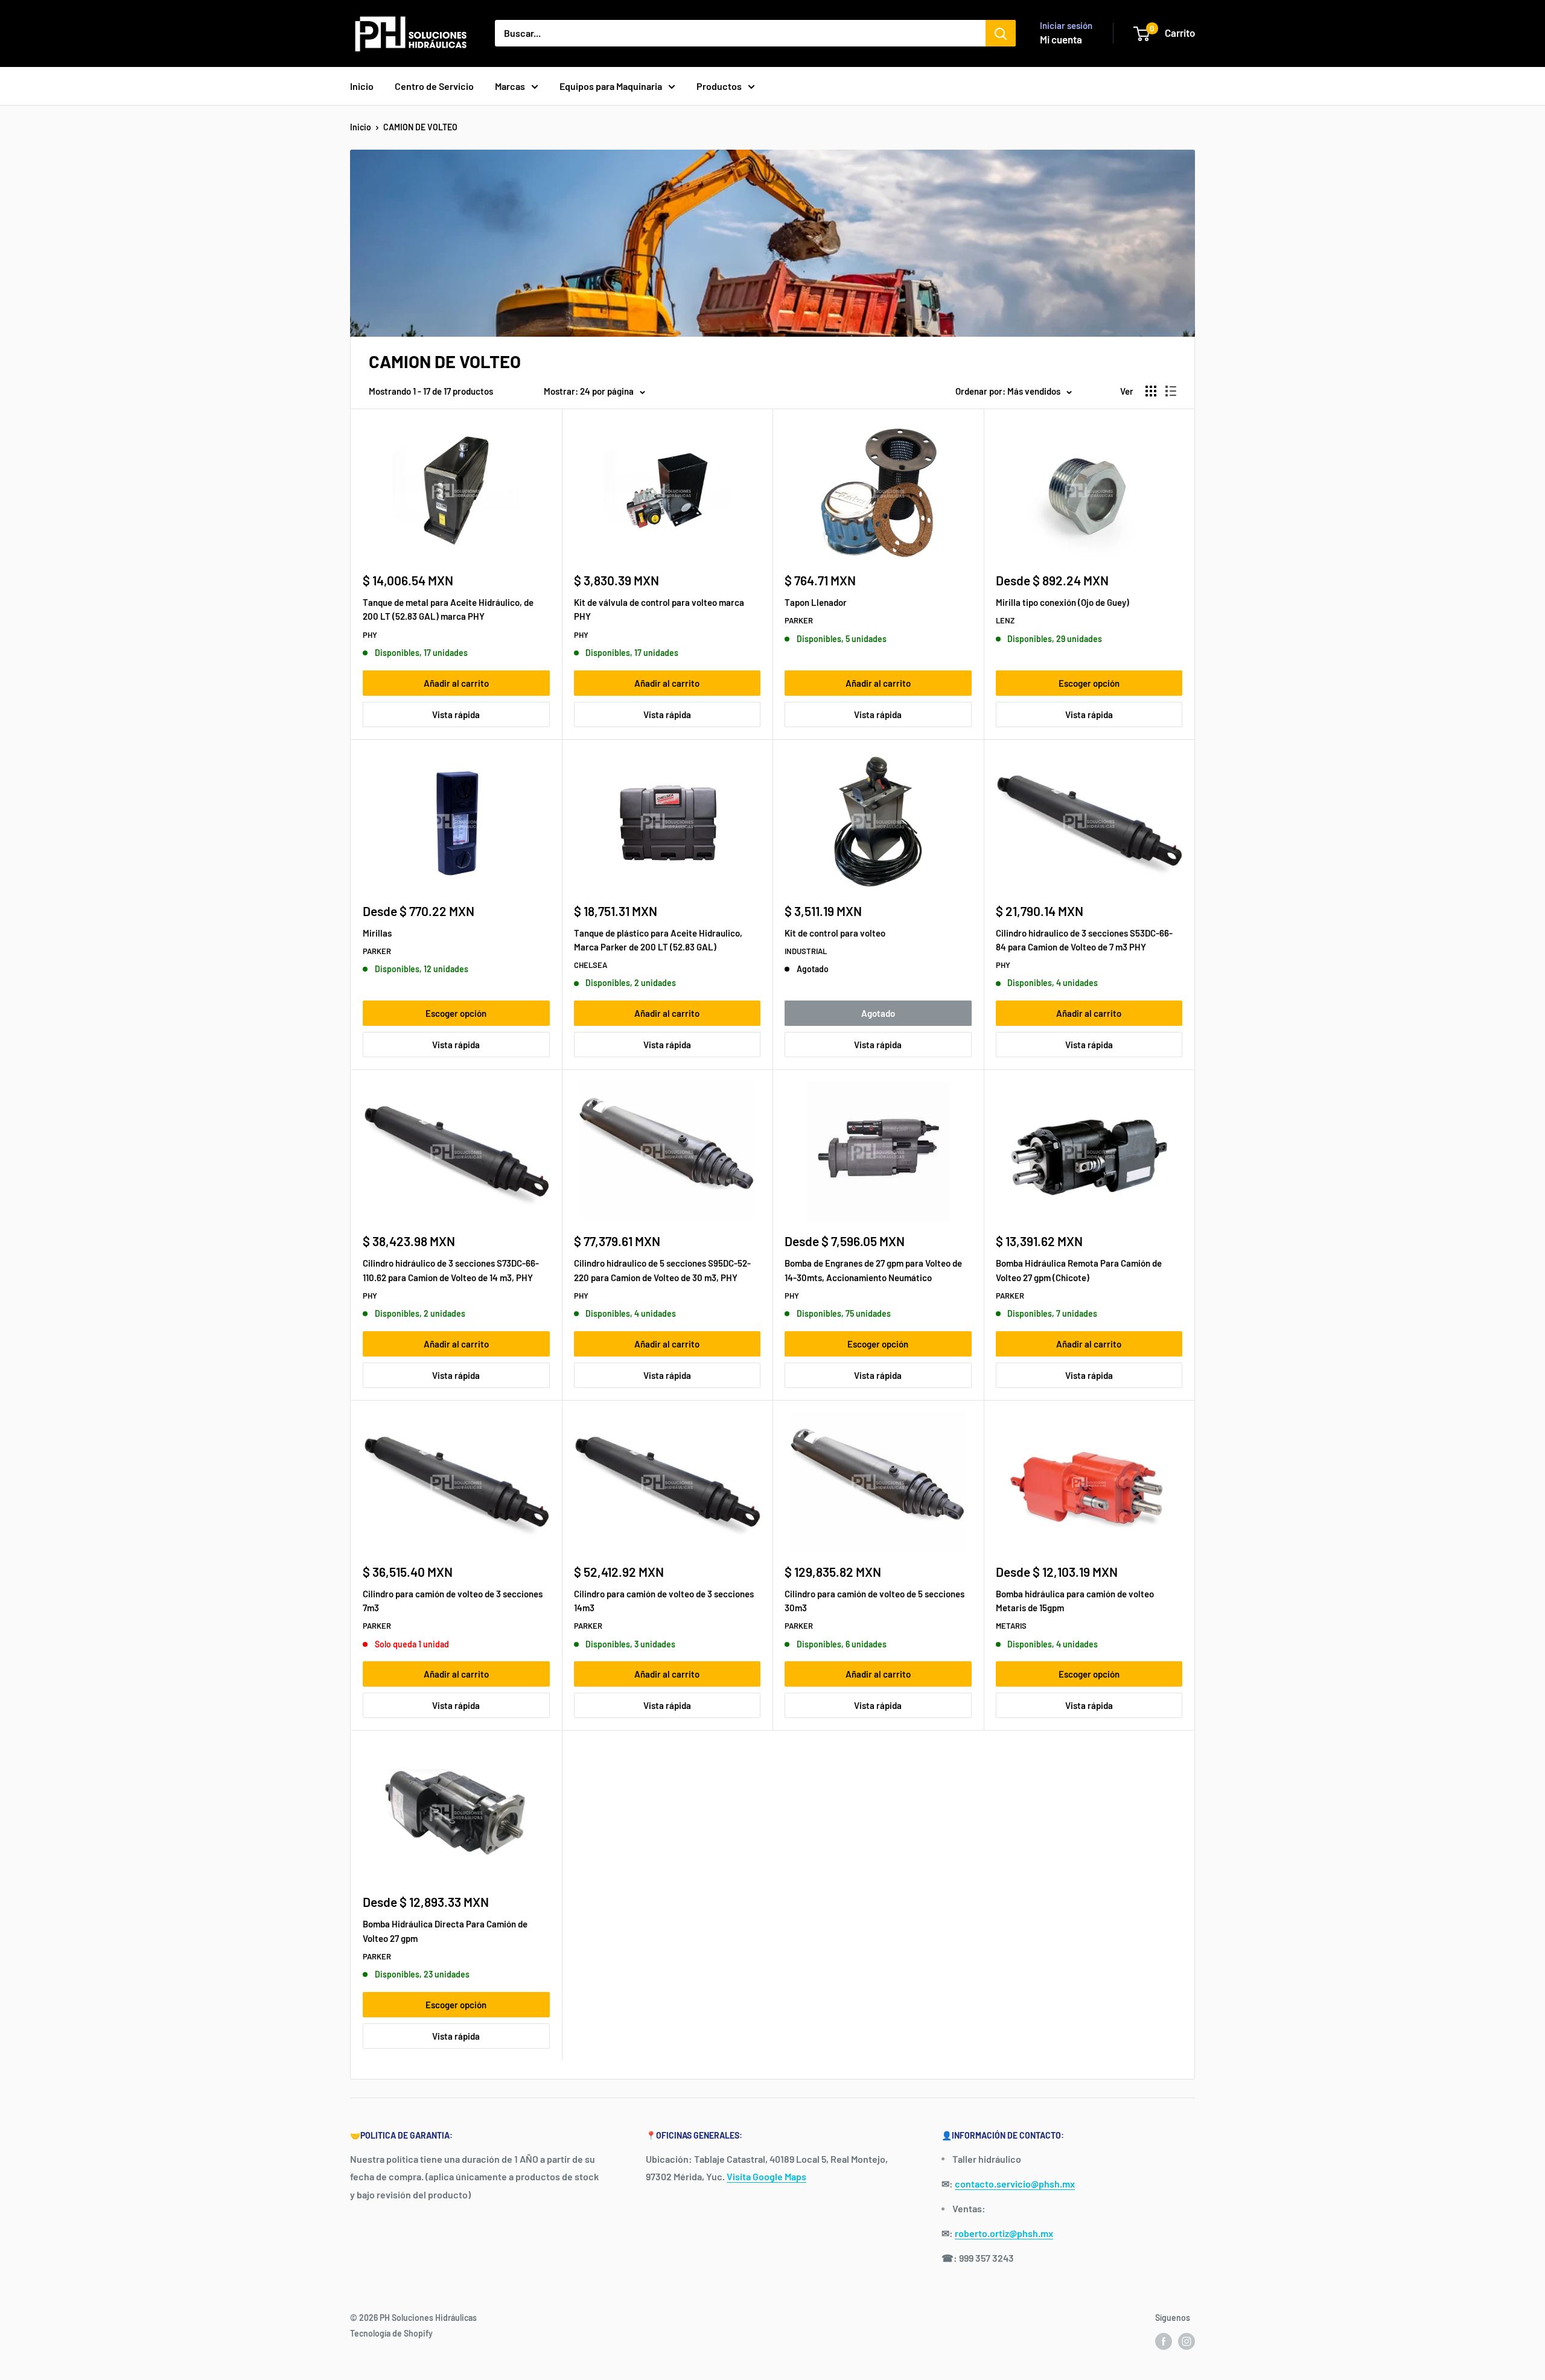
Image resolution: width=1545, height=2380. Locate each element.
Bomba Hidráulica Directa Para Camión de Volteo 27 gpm (445, 1931)
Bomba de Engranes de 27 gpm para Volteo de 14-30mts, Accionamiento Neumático (873, 1270)
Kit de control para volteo (835, 933)
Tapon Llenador (816, 602)
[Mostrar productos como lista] (1171, 391)
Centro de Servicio (434, 86)
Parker (799, 620)
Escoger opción (1089, 683)
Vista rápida (456, 714)
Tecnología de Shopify (391, 2333)
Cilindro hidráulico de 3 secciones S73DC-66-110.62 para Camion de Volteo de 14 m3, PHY (451, 1270)
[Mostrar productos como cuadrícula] (1151, 391)
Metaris (1011, 1626)
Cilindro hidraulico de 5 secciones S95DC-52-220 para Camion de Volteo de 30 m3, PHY (662, 1270)
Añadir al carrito (456, 683)
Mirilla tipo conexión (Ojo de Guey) (1062, 602)
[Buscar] (1001, 33)
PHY (370, 635)
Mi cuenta (1061, 39)
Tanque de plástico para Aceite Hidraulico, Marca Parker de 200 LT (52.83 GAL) (658, 940)
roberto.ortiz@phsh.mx (1004, 2233)
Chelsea (591, 965)
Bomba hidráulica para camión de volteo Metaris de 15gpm (1075, 1601)
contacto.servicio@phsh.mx (1015, 2184)
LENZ (1005, 620)
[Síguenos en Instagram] (1187, 2341)
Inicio (362, 86)
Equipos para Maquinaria (611, 86)
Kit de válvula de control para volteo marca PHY (659, 609)
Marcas (510, 86)
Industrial (806, 951)
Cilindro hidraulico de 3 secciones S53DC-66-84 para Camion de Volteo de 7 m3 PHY (1084, 940)
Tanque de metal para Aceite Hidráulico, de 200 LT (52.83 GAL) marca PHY (448, 609)
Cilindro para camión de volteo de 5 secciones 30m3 (874, 1601)
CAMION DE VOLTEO (420, 127)
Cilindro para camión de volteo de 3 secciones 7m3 (453, 1601)
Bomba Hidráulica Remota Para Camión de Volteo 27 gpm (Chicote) (1079, 1270)
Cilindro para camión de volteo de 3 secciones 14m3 (664, 1601)
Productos (719, 86)
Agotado (878, 1013)
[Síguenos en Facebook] (1164, 2341)
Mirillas (377, 933)
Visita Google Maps (766, 2176)
